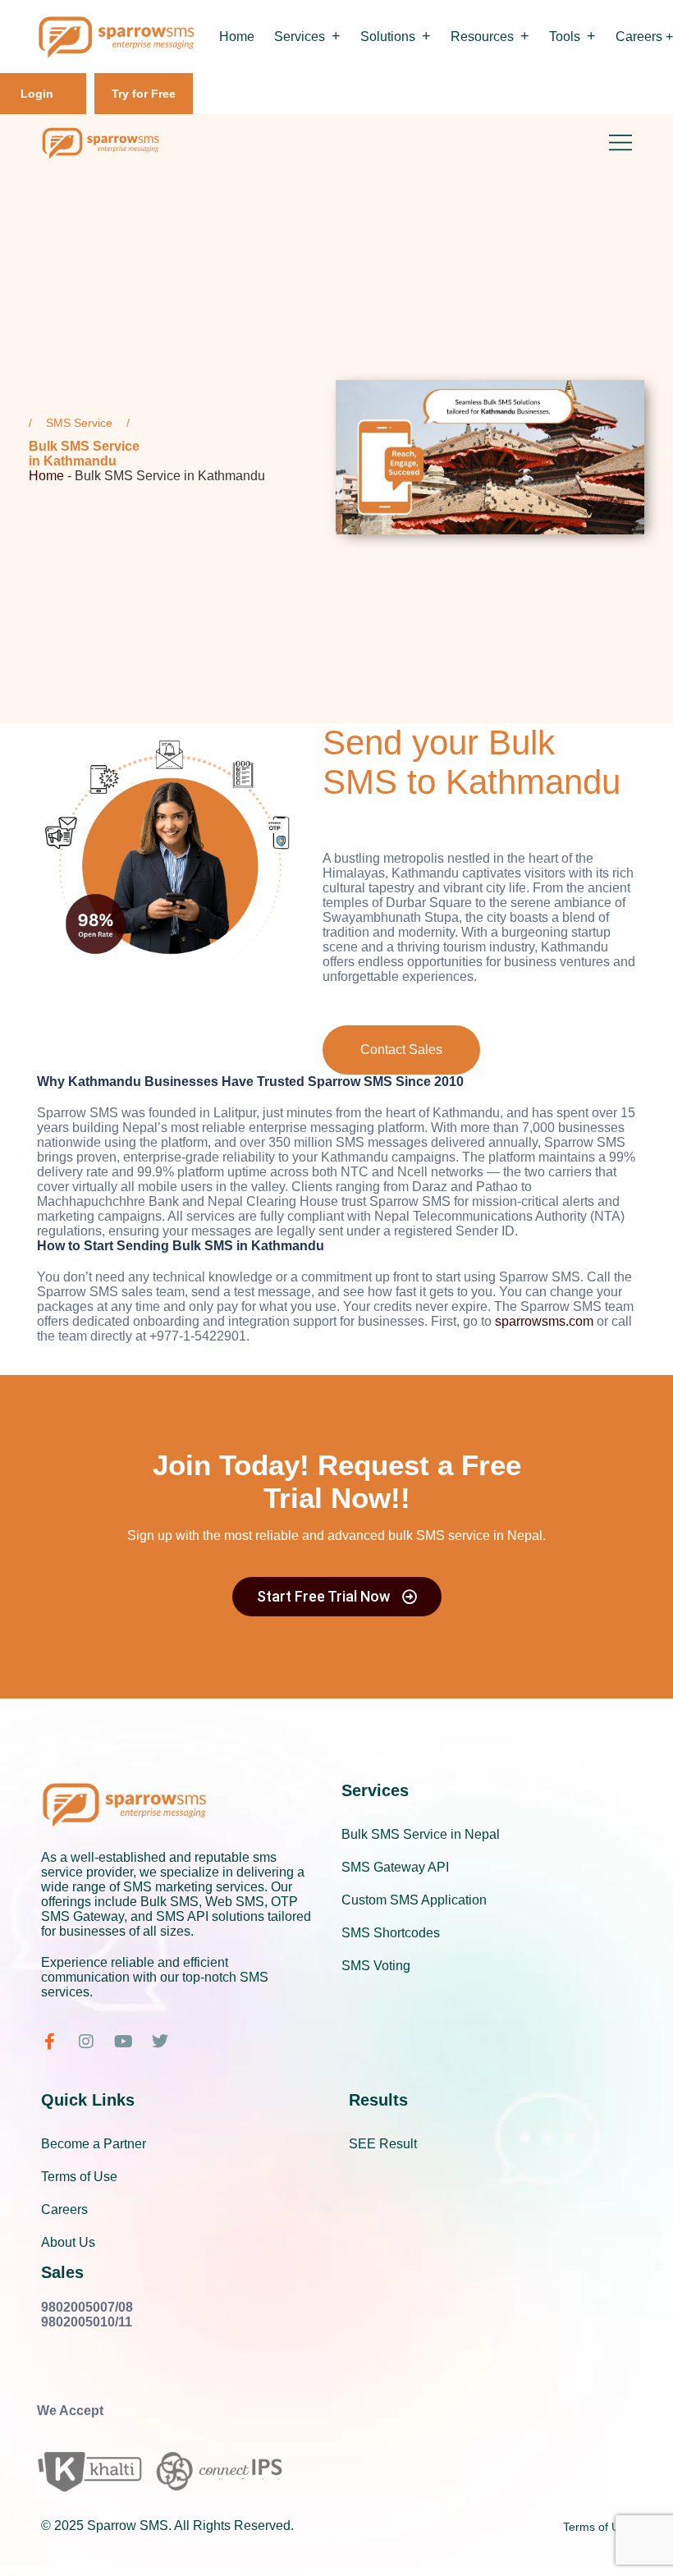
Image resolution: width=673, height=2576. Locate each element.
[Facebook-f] (49, 2042)
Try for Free (144, 94)
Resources (482, 37)
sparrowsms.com (544, 1321)
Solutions (388, 37)
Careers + (644, 37)
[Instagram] (86, 2042)
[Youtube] (123, 2042)
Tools (565, 37)
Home (237, 37)
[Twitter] (160, 2042)
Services (300, 37)
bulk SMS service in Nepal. (467, 1536)
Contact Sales (401, 1050)
